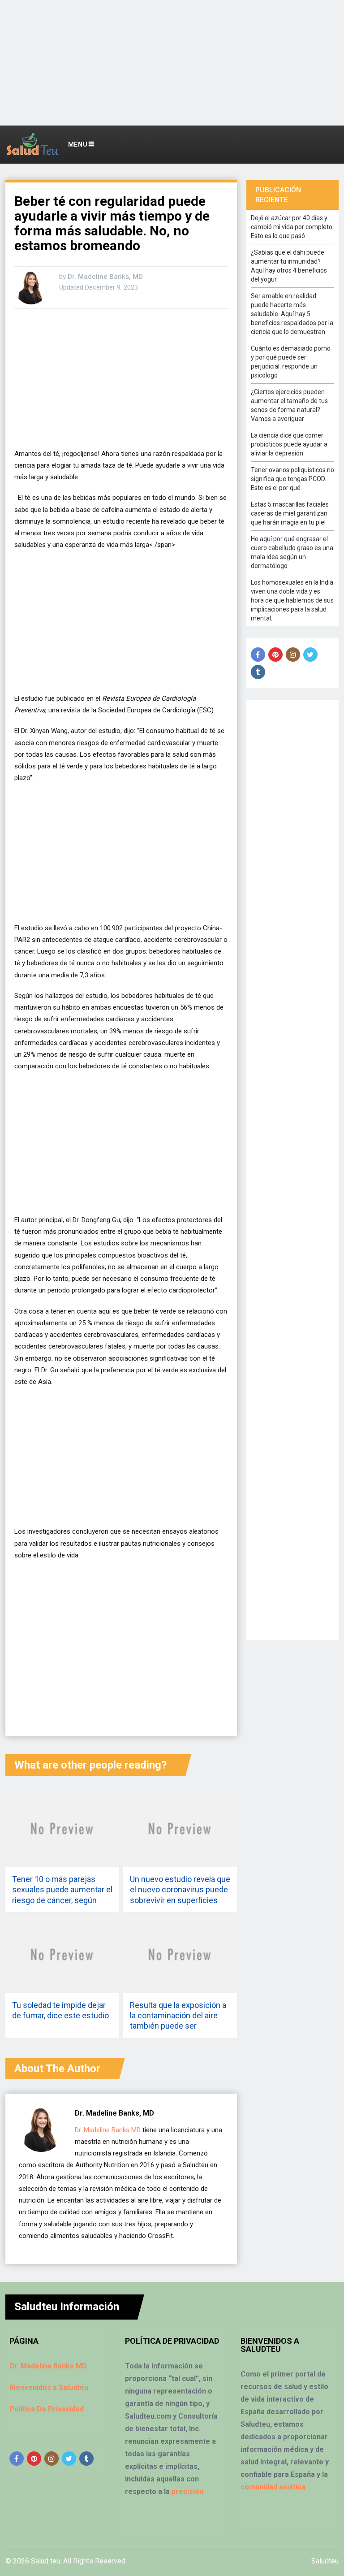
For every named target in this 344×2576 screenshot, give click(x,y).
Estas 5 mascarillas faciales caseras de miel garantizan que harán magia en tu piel (290, 513)
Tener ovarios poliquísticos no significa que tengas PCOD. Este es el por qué (292, 479)
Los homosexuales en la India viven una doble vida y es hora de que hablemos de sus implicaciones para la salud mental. (292, 600)
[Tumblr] (258, 672)
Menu (78, 144)
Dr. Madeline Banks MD (108, 2130)
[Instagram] (293, 655)
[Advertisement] (172, 63)
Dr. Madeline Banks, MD (105, 277)
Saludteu (325, 2561)
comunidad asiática (273, 2487)
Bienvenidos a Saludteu (49, 2387)
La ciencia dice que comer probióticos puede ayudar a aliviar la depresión (289, 444)
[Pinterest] (275, 655)
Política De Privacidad (47, 2409)
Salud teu (45, 2561)
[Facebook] (258, 655)
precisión (187, 2491)
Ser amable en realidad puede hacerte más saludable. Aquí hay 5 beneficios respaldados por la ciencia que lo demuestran (292, 314)
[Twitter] (310, 655)
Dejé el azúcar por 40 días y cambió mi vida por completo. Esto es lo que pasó (292, 227)
